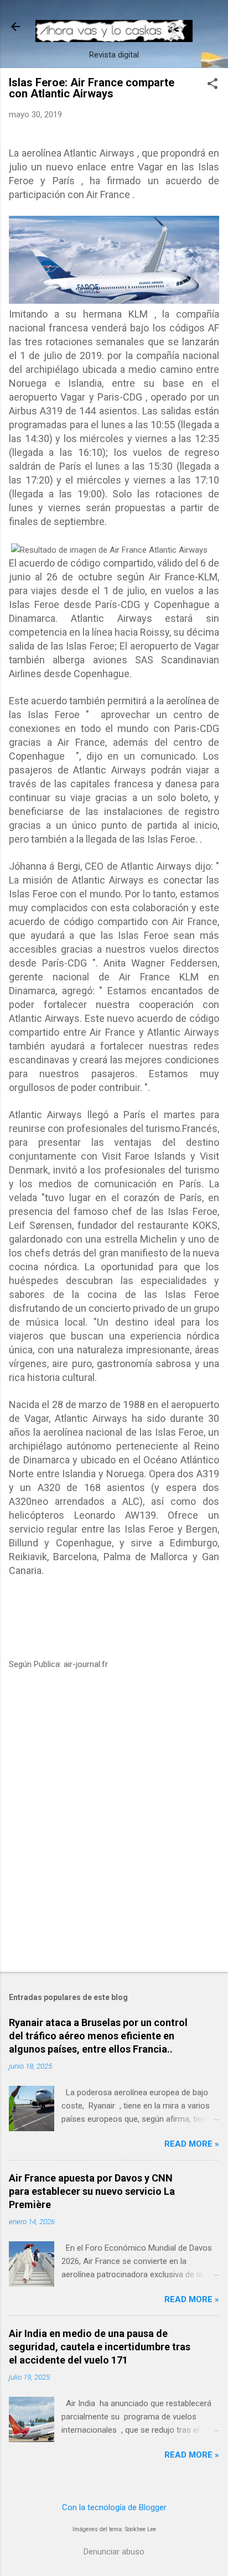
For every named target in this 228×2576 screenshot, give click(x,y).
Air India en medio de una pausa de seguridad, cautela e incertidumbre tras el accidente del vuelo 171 (100, 2347)
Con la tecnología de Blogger (114, 2507)
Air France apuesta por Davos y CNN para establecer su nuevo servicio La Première (92, 2191)
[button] (213, 85)
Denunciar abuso (114, 2552)
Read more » (192, 2144)
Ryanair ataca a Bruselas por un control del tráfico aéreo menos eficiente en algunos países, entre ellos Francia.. (98, 2036)
